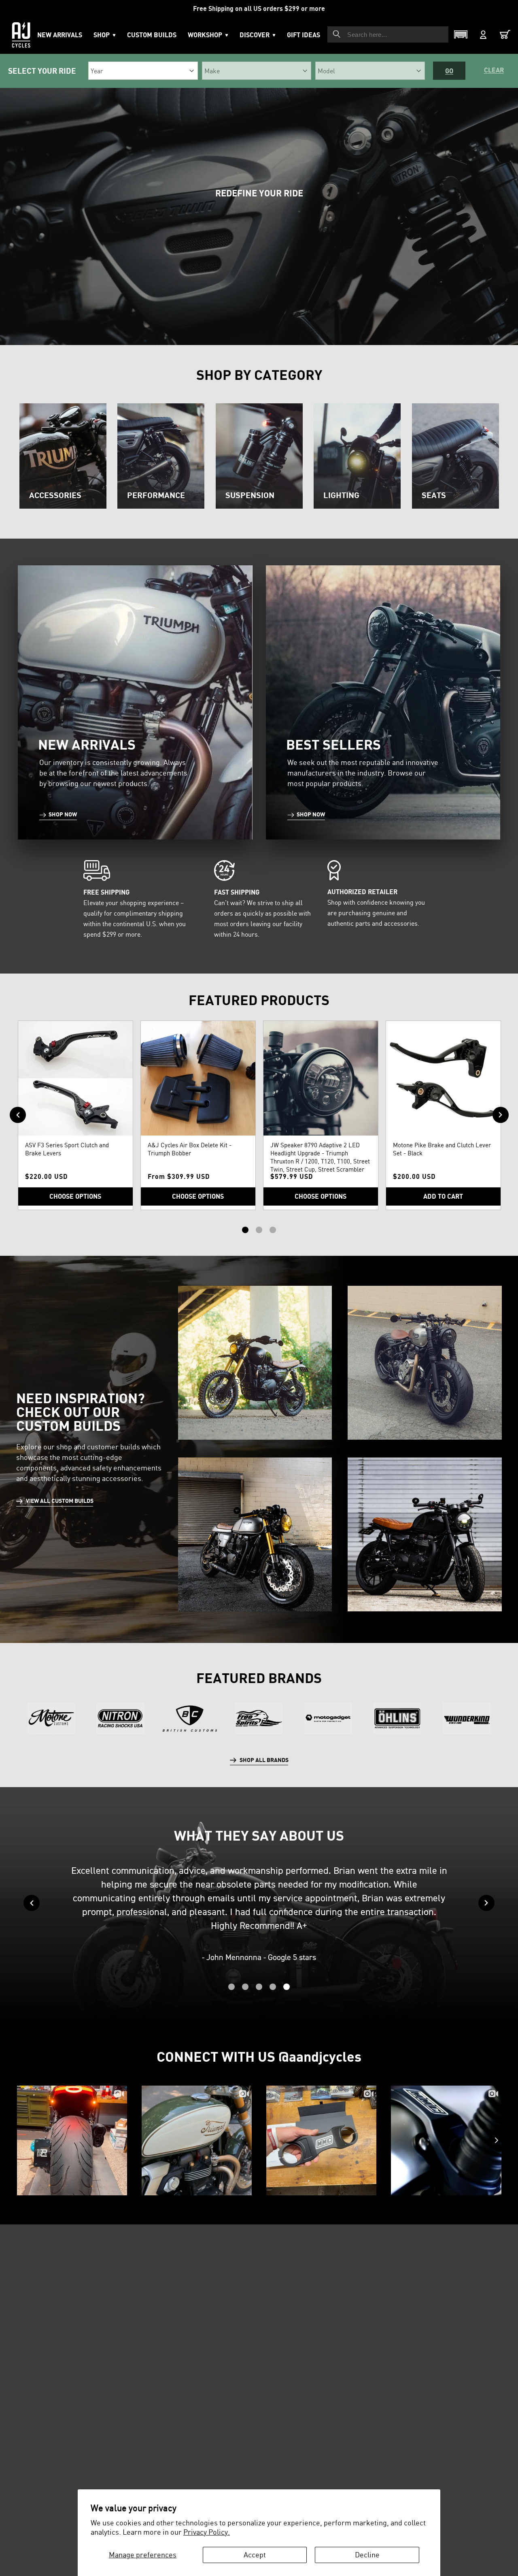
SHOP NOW (63, 814)
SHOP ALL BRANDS (264, 1760)
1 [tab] (245, 1230)
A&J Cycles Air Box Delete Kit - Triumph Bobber (190, 1149)
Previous (18, 1115)
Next (501, 1115)
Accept (255, 2555)
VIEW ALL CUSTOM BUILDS (60, 1501)
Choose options (75, 1196)
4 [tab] (273, 1987)
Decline (367, 2555)
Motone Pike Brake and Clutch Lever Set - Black (442, 1149)
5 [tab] (287, 1987)
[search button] (337, 34)
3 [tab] (273, 1230)
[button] (208, 35)
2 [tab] (259, 1230)
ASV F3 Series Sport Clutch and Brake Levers (67, 1149)
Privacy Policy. (207, 2532)
